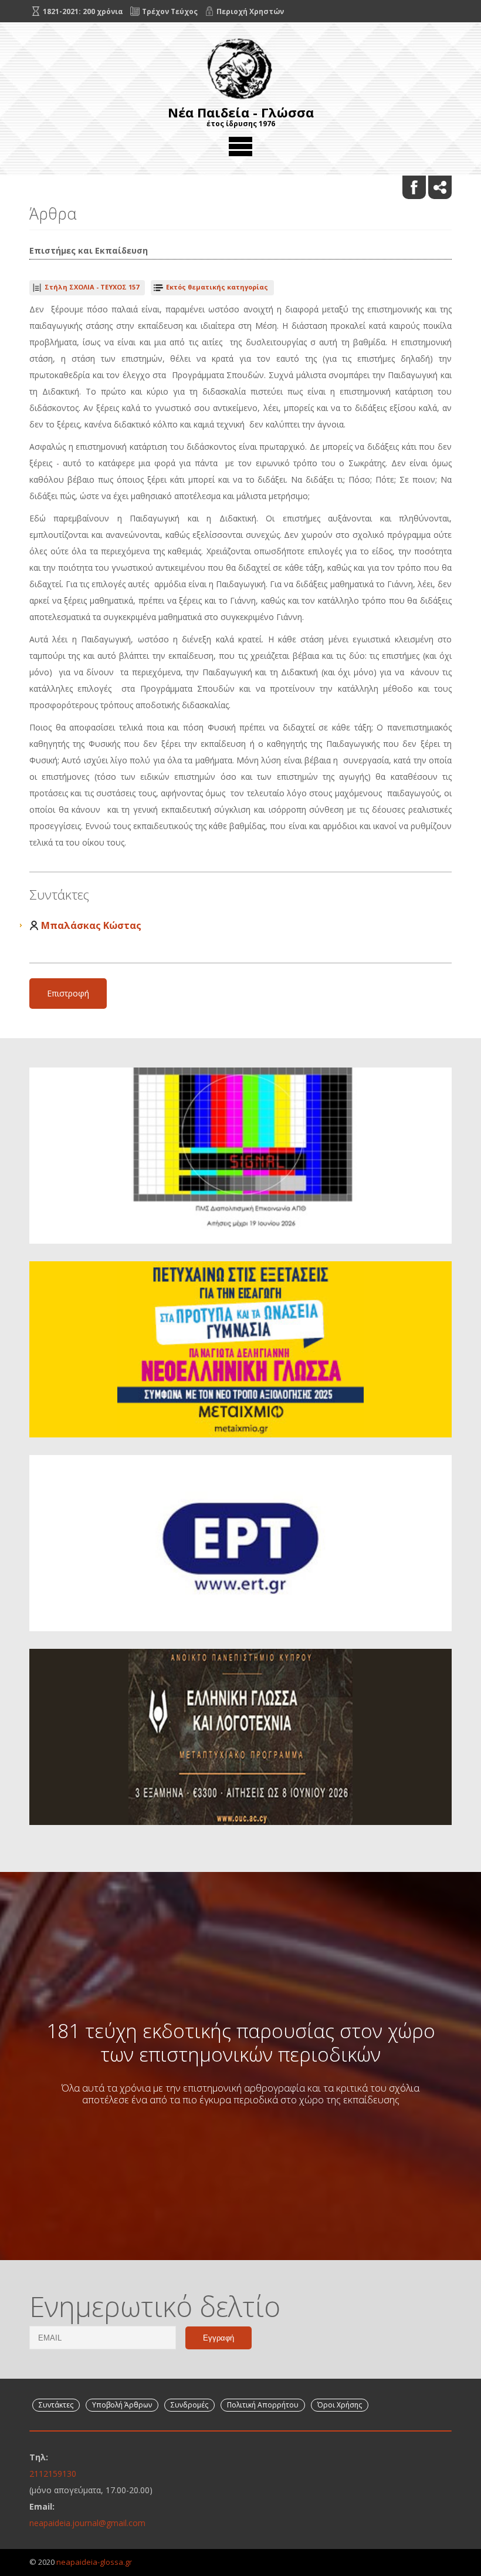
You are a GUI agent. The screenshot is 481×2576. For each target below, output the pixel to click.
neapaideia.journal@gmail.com (87, 2523)
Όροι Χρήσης (340, 2405)
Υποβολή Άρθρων (122, 2405)
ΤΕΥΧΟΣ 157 (92, 287)
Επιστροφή (68, 993)
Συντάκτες (56, 2405)
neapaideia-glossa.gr (94, 2562)
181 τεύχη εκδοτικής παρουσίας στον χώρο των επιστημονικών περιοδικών (241, 2042)
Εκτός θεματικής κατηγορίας (217, 287)
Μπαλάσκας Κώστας (91, 925)
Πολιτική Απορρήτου (263, 2405)
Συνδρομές (189, 2405)
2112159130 (53, 2474)
